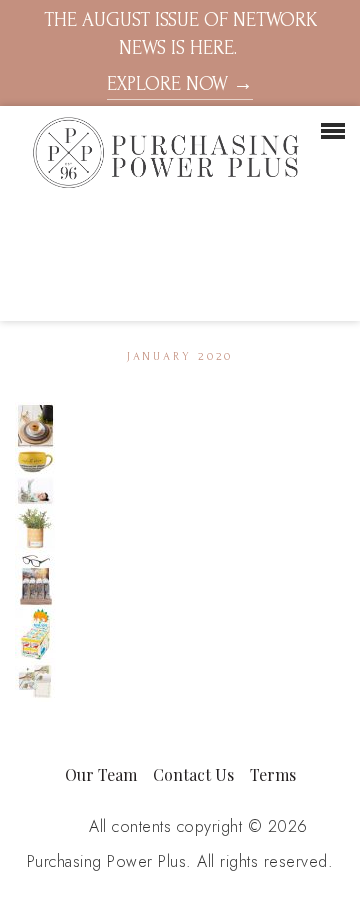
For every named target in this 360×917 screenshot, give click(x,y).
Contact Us (193, 774)
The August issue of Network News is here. (180, 52)
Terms (273, 774)
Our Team (101, 774)
